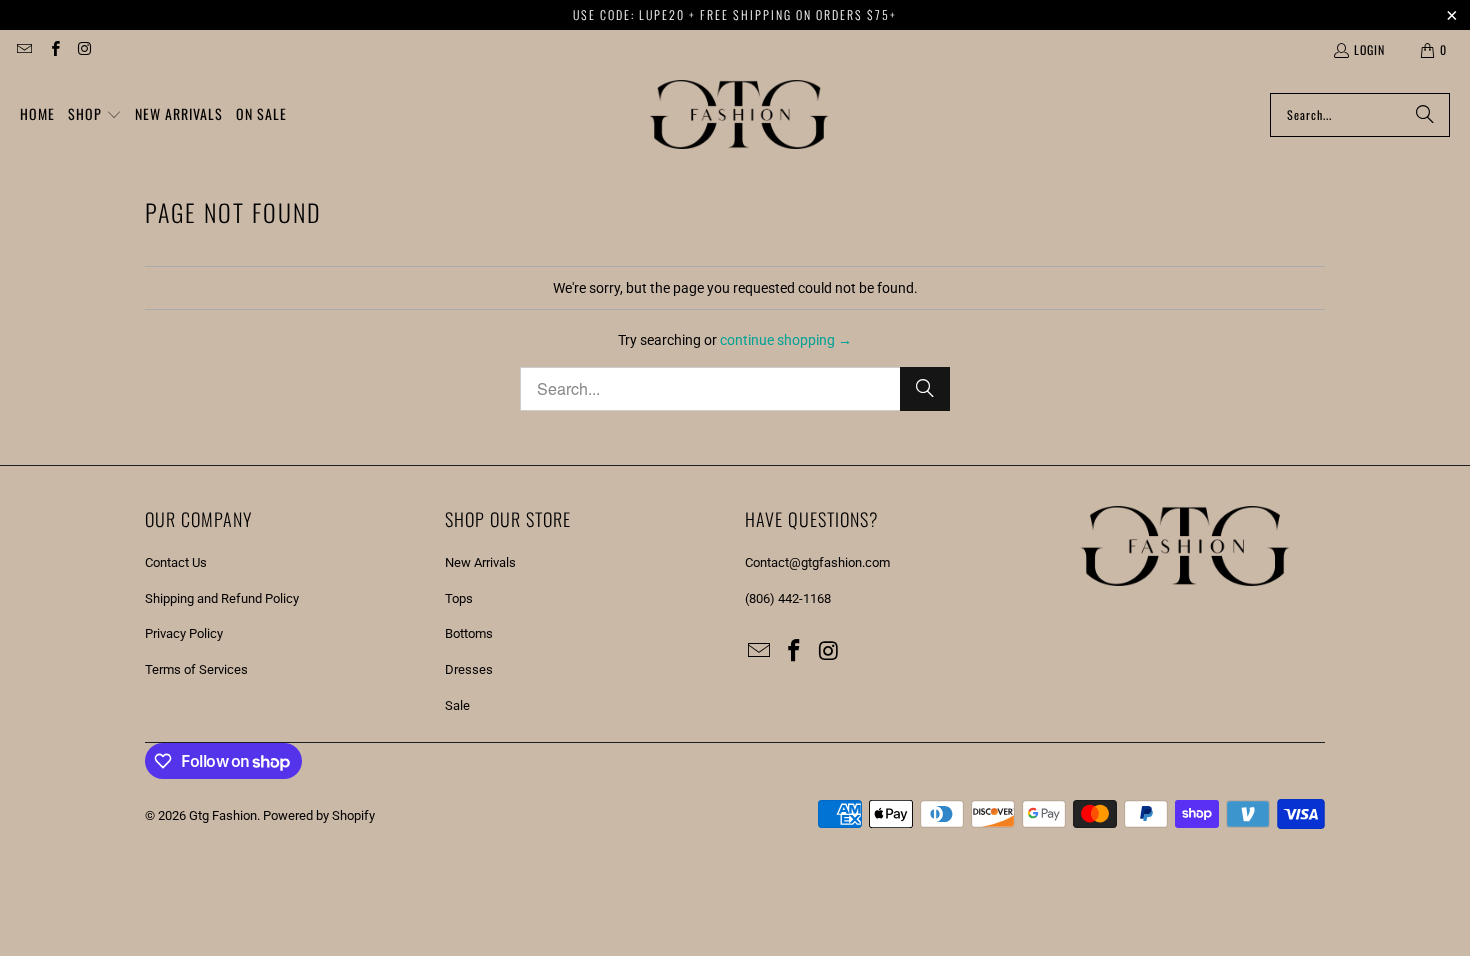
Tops (459, 598)
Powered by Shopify (319, 815)
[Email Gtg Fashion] (23, 49)
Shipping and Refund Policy (222, 598)
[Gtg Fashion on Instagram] (84, 49)
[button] (95, 115)
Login (1369, 49)
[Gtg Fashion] (739, 115)
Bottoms (469, 633)
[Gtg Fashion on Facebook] (53, 49)
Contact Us (176, 562)
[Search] (1425, 115)
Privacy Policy (184, 633)
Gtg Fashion (223, 815)
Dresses (469, 669)
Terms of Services (196, 669)
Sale (457, 705)
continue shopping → (786, 340)
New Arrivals (480, 562)
